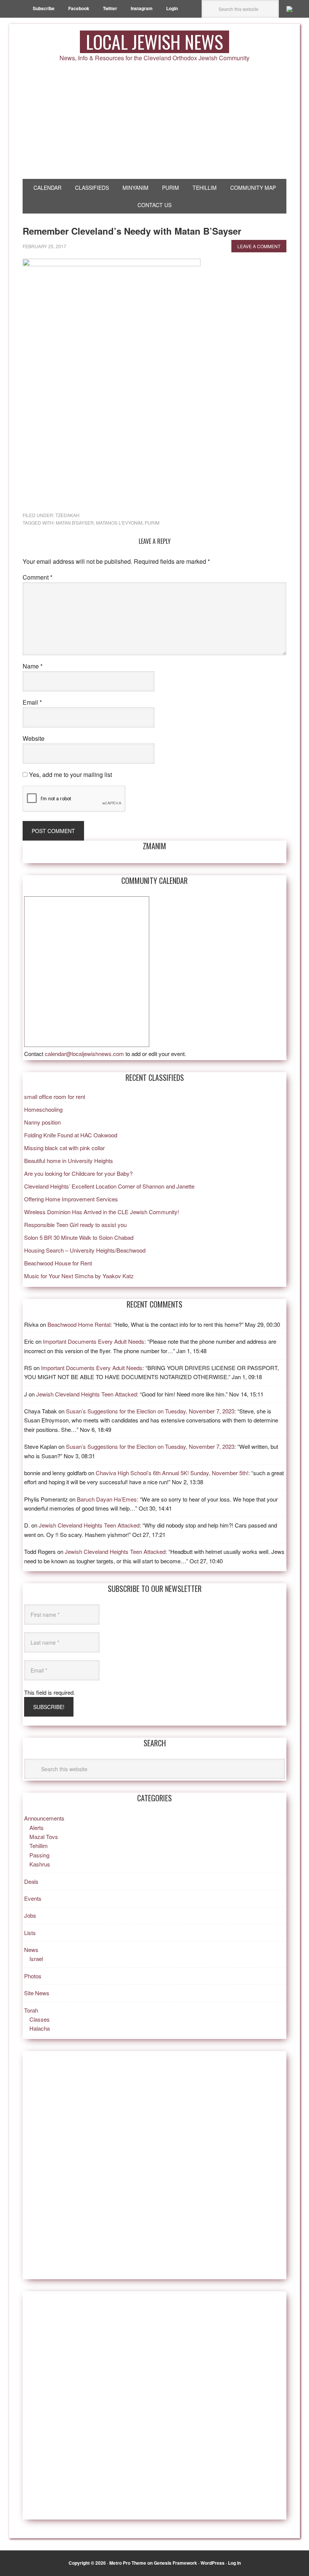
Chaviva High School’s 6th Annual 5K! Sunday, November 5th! (172, 1473)
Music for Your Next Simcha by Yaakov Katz (79, 1276)
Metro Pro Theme (128, 2563)
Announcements (44, 1818)
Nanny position (42, 1122)
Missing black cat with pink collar (64, 1148)
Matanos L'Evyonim (119, 523)
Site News (37, 1993)
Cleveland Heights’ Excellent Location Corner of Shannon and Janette (109, 1186)
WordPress (213, 2563)
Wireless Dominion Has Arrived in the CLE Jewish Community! (102, 1212)
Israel (36, 1959)
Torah (31, 2010)
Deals (31, 1881)
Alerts (37, 1827)
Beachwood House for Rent (58, 1263)
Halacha (40, 2028)
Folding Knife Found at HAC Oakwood (71, 1135)
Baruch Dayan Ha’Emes (107, 1499)
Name (33, 666)
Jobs (30, 1915)
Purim (152, 523)
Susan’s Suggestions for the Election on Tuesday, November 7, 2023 (150, 1411)
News (31, 1950)
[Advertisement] (154, 122)
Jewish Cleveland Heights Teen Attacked (86, 1394)
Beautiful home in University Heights (69, 1161)
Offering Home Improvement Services (71, 1199)
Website (34, 738)
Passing (39, 1855)
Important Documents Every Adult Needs (94, 1341)
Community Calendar (154, 881)
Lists (30, 1933)
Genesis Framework (175, 2563)
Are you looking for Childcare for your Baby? (78, 1173)
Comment (37, 577)
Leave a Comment (259, 246)
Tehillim (39, 1846)
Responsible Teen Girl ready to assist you (75, 1225)
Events (33, 1898)
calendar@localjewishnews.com (84, 1054)
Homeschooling (43, 1109)
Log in (234, 2563)
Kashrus (40, 1864)
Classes (40, 2019)
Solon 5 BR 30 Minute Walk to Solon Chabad (79, 1237)
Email (32, 702)
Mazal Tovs (44, 1837)
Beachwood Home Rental (79, 1324)
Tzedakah (67, 515)
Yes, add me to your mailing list (70, 774)
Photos (33, 1976)
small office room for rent (55, 1096)
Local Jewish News (154, 42)
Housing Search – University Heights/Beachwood (85, 1250)
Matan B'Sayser (75, 523)
